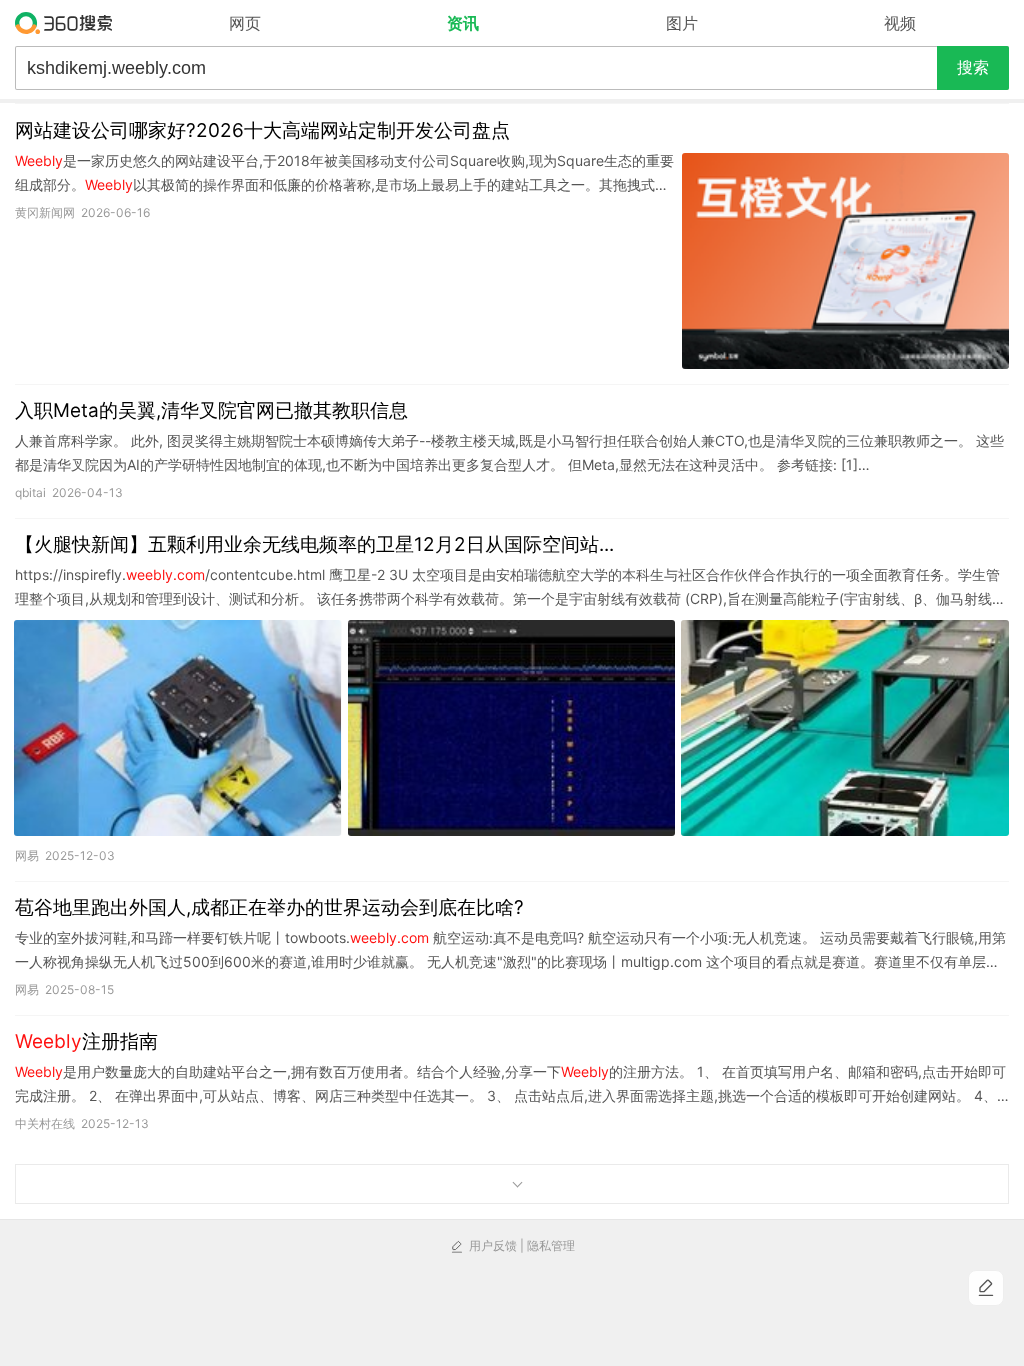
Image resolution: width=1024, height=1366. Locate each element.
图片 (682, 23)
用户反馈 (493, 1245)
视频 (900, 23)
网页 (245, 23)
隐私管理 (551, 1245)
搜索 (973, 67)
